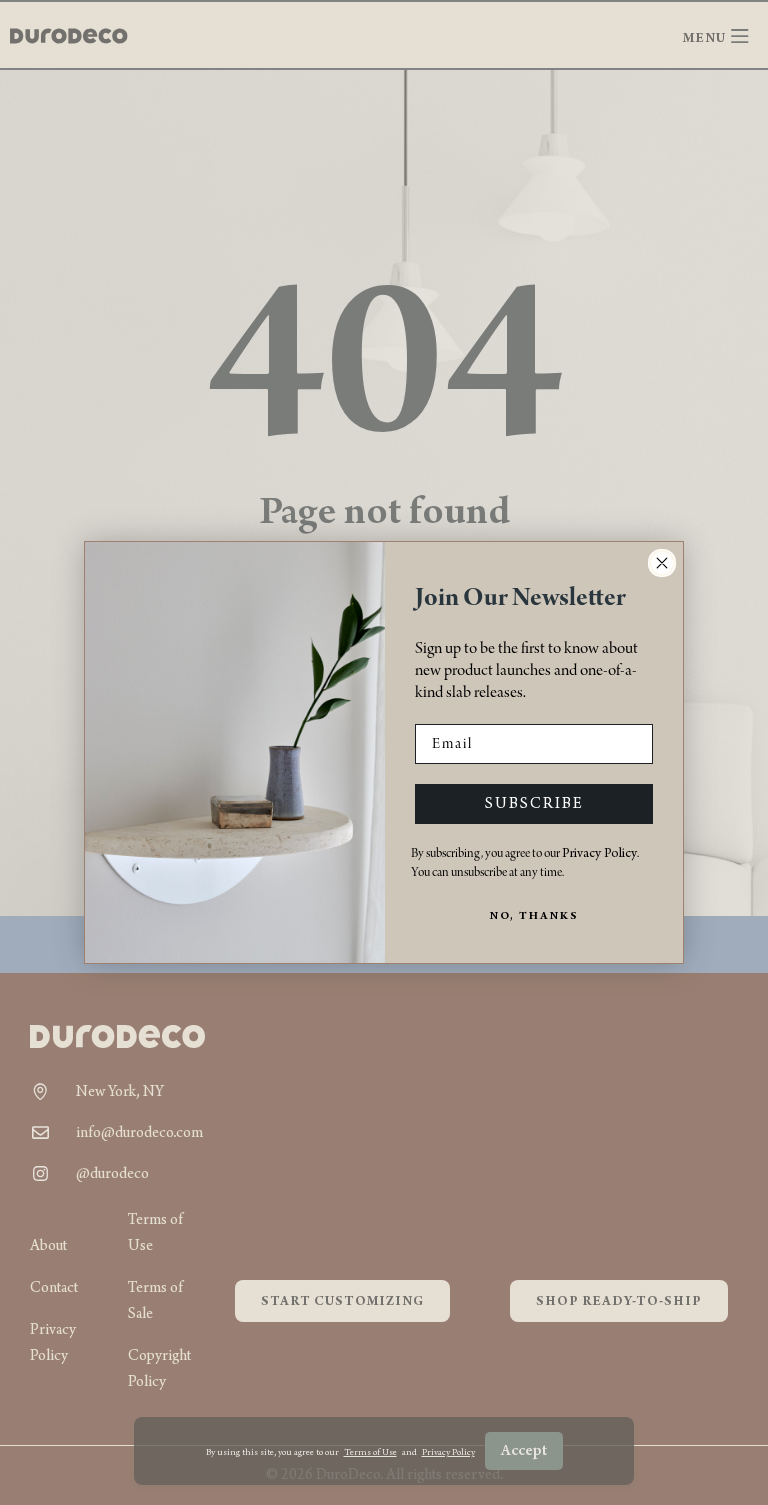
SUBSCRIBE (534, 804)
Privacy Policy (599, 853)
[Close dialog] (662, 563)
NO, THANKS (534, 917)
